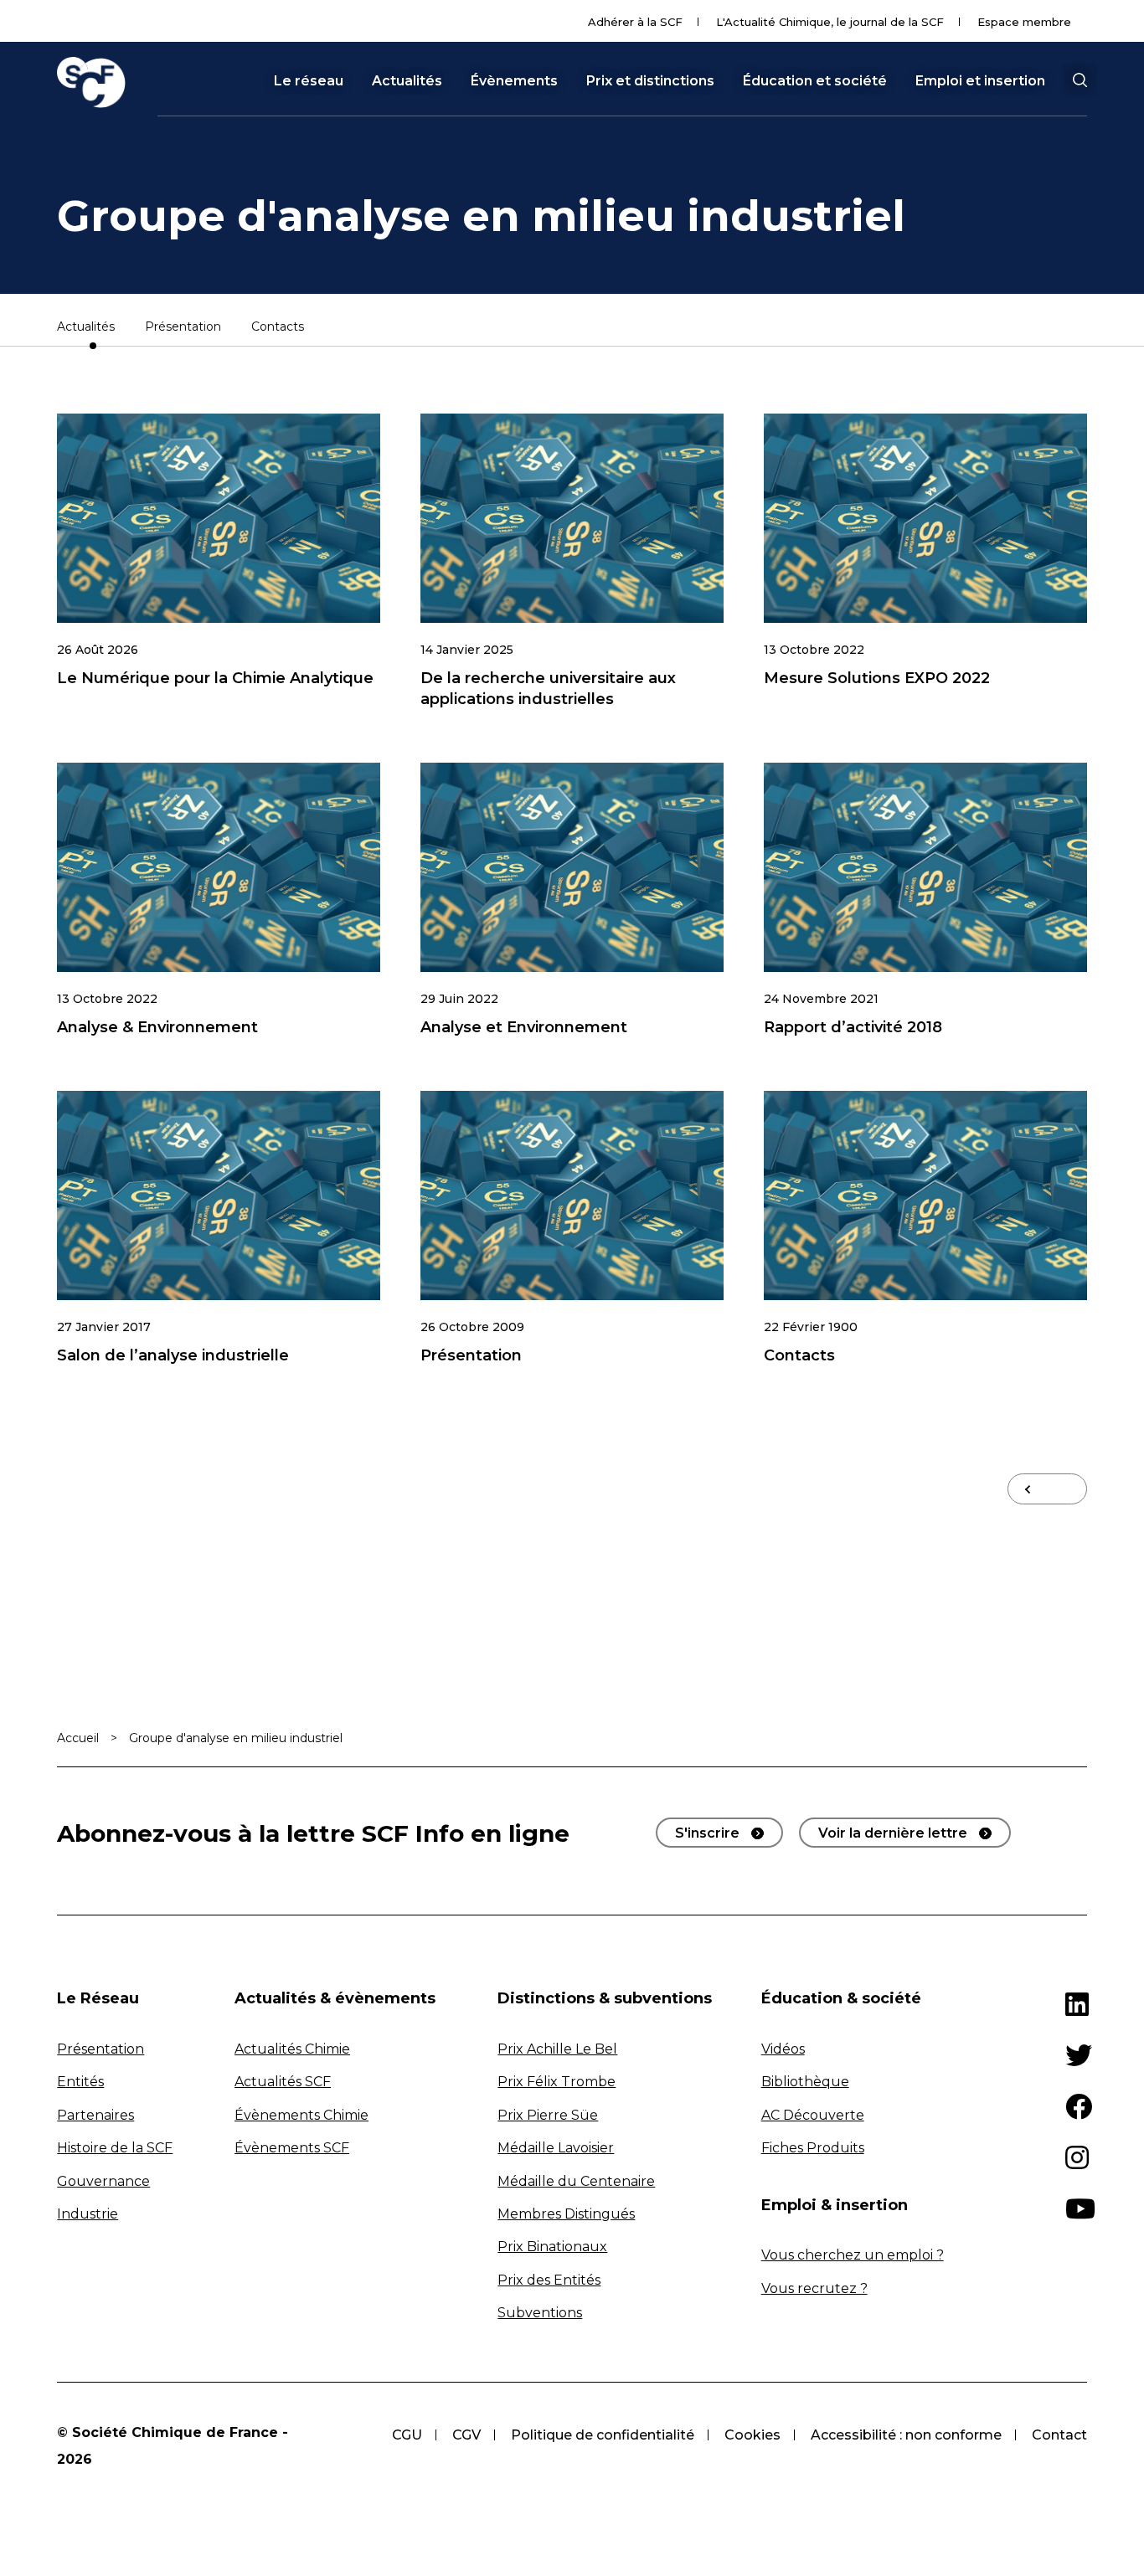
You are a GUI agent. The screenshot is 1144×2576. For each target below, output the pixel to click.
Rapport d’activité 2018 (853, 1027)
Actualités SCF (283, 2082)
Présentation (183, 327)
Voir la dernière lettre (893, 1833)
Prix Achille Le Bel (557, 2049)
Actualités (407, 81)
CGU (407, 2435)
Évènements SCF (292, 2148)
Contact (1059, 2435)
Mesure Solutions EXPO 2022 (877, 678)
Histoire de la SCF (115, 2148)
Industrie (88, 2214)
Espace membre (1024, 22)
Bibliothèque (805, 2082)
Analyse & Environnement (157, 1027)
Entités (80, 2082)
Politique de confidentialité (603, 2435)
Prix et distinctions (650, 81)
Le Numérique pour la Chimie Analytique (215, 678)
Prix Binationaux (552, 2247)
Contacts (278, 327)
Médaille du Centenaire (576, 2181)
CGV (466, 2435)
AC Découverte (813, 2115)
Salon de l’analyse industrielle (173, 1355)
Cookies (752, 2435)
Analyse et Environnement (524, 1027)
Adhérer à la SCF (635, 22)
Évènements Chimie (301, 2115)
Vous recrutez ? (814, 2288)
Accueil (78, 1738)
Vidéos (783, 2049)
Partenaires (95, 2115)
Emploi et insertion (980, 81)
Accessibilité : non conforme (906, 2435)
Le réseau (309, 81)
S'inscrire (707, 1833)
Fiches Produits (813, 2148)
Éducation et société (815, 81)
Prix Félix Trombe (557, 2082)
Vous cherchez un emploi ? (853, 2255)
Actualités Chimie (292, 2049)
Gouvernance (103, 2181)
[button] (1080, 80)
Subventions (540, 2313)
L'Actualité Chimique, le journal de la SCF (830, 22)
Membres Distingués (566, 2214)
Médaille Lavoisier (556, 2148)
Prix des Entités (549, 2280)
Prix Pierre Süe (548, 2115)
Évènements (514, 81)
